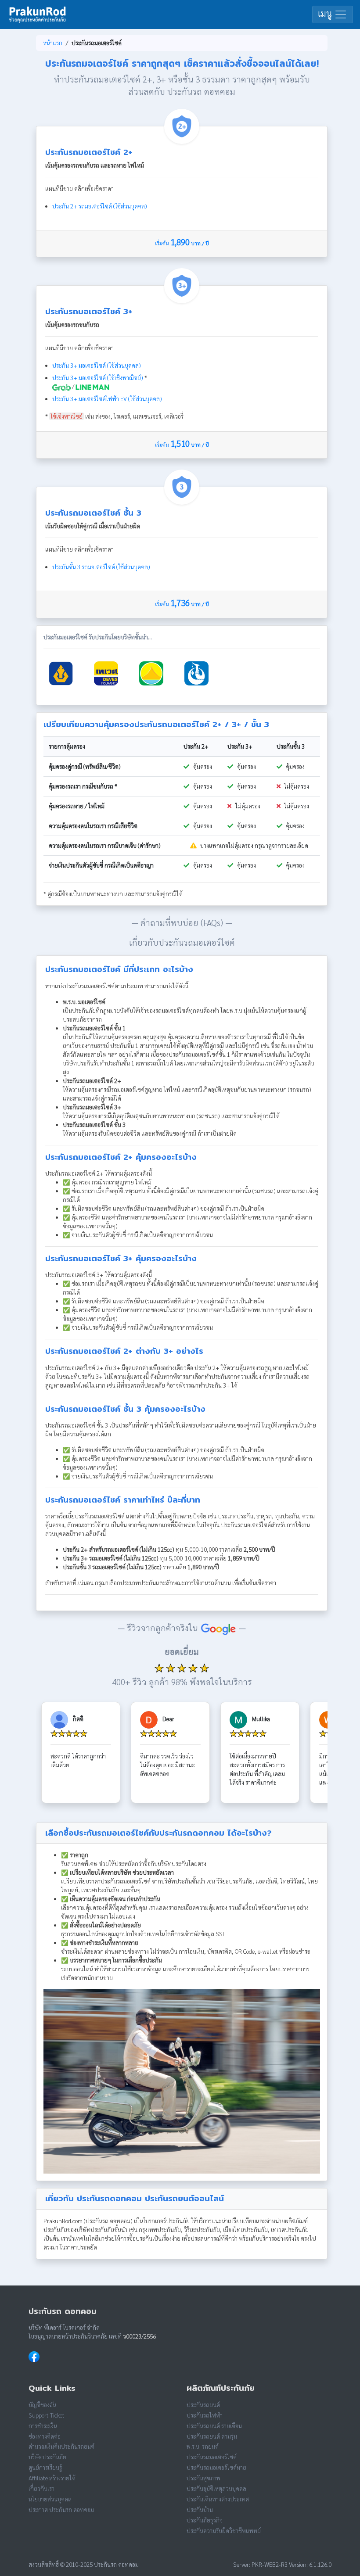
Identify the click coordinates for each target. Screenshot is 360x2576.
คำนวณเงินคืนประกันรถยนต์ (61, 2446)
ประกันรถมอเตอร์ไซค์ (212, 2457)
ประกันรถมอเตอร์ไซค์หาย (216, 2467)
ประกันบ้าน (200, 2510)
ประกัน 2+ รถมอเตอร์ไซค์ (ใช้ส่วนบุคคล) (100, 206)
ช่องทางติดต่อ (45, 2436)
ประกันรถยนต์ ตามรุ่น (212, 2436)
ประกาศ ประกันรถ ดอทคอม (61, 2510)
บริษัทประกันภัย (47, 2457)
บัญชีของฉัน (42, 2405)
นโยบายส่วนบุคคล (50, 2499)
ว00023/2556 (139, 2336)
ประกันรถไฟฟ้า (205, 2415)
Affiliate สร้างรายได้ (52, 2478)
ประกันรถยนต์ (203, 2405)
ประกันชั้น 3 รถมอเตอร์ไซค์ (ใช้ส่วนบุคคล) (101, 567)
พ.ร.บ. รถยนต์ (203, 2446)
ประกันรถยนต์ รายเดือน (214, 2426)
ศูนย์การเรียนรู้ (45, 2467)
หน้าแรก (53, 43)
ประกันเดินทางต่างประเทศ (218, 2499)
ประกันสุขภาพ (203, 2478)
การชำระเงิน (43, 2426)
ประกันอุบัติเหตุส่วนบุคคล (216, 2488)
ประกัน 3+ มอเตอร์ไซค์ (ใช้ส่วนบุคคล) (97, 365)
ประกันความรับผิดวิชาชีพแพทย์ (224, 2531)
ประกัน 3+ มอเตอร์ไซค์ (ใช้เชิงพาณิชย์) (98, 378)
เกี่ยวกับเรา (41, 2488)
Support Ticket (47, 2415)
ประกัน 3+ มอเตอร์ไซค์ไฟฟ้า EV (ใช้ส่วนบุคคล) (107, 399)
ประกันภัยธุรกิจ (205, 2520)
